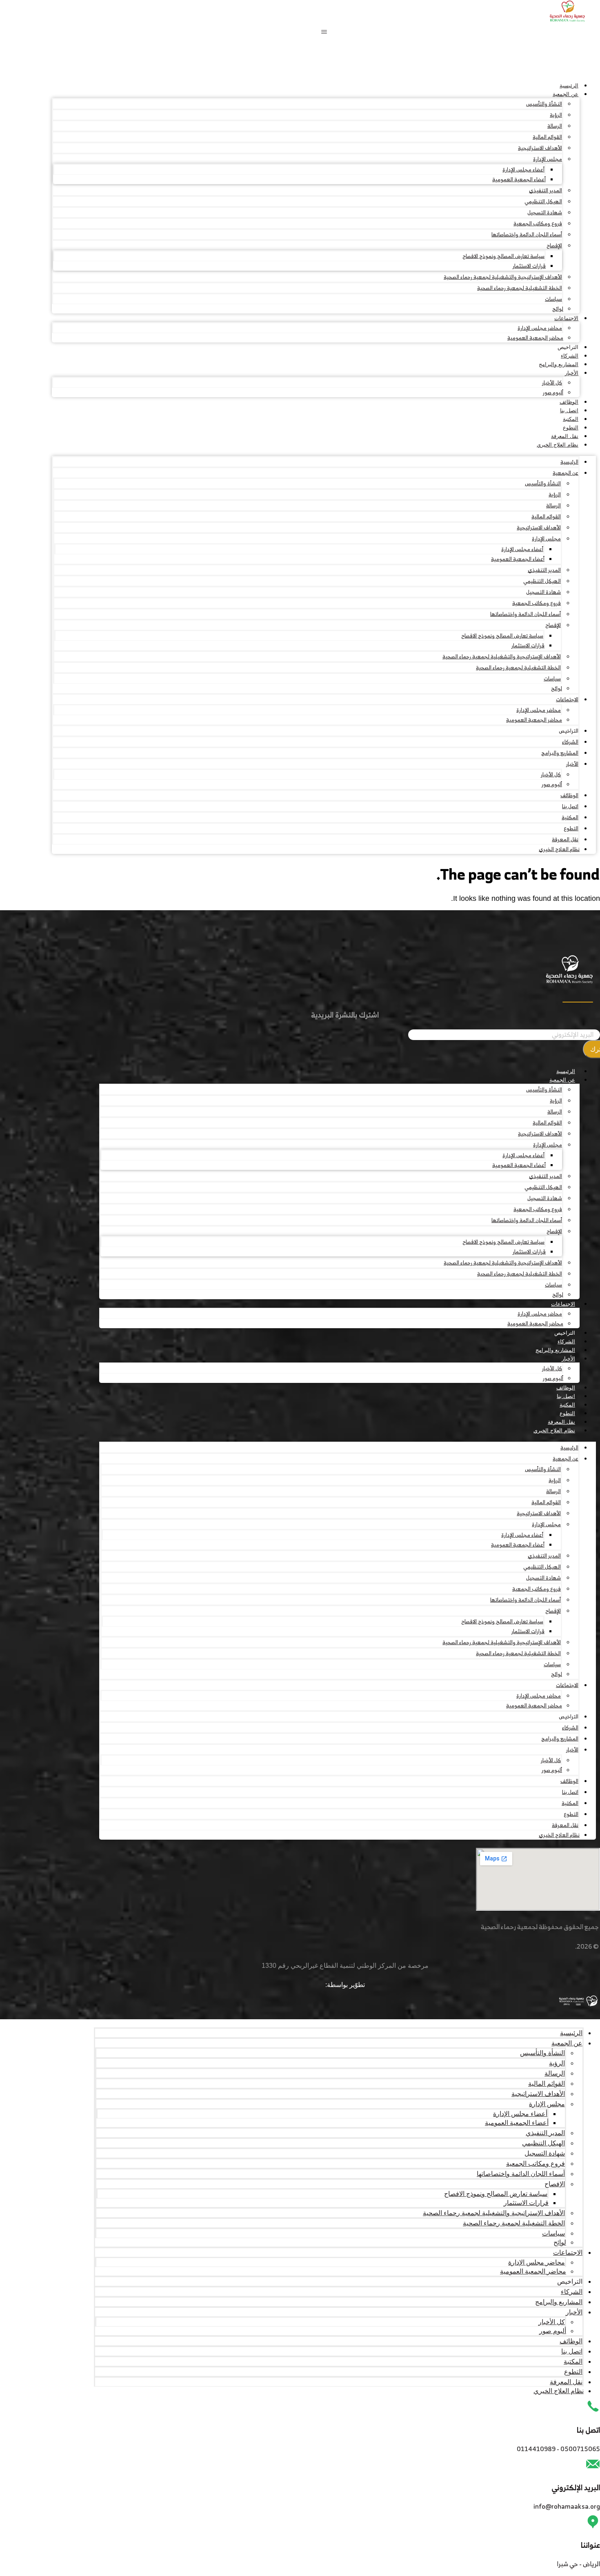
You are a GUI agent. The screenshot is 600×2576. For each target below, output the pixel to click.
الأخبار (572, 373)
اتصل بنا (569, 410)
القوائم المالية (547, 137)
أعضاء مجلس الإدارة (523, 170)
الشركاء (570, 356)
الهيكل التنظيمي (543, 201)
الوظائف (569, 402)
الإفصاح (554, 246)
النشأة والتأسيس (544, 104)
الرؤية (556, 115)
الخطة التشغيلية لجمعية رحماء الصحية (520, 288)
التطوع (571, 428)
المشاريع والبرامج (559, 364)
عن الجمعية (566, 94)
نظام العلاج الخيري (558, 445)
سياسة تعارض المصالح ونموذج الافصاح (503, 256)
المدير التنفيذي (546, 190)
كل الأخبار (552, 383)
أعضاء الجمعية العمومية (519, 179)
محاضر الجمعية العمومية (535, 338)
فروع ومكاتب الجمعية (538, 223)
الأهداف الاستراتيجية (540, 148)
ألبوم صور (553, 392)
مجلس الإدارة (548, 159)
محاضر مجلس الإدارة (540, 328)
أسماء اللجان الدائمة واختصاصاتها (527, 234)
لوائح (558, 309)
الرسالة (555, 126)
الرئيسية (569, 86)
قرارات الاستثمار (529, 266)
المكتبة (571, 419)
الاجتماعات (566, 318)
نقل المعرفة (565, 436)
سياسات (553, 299)
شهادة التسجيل (545, 212)
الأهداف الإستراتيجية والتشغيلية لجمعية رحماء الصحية (503, 277)
